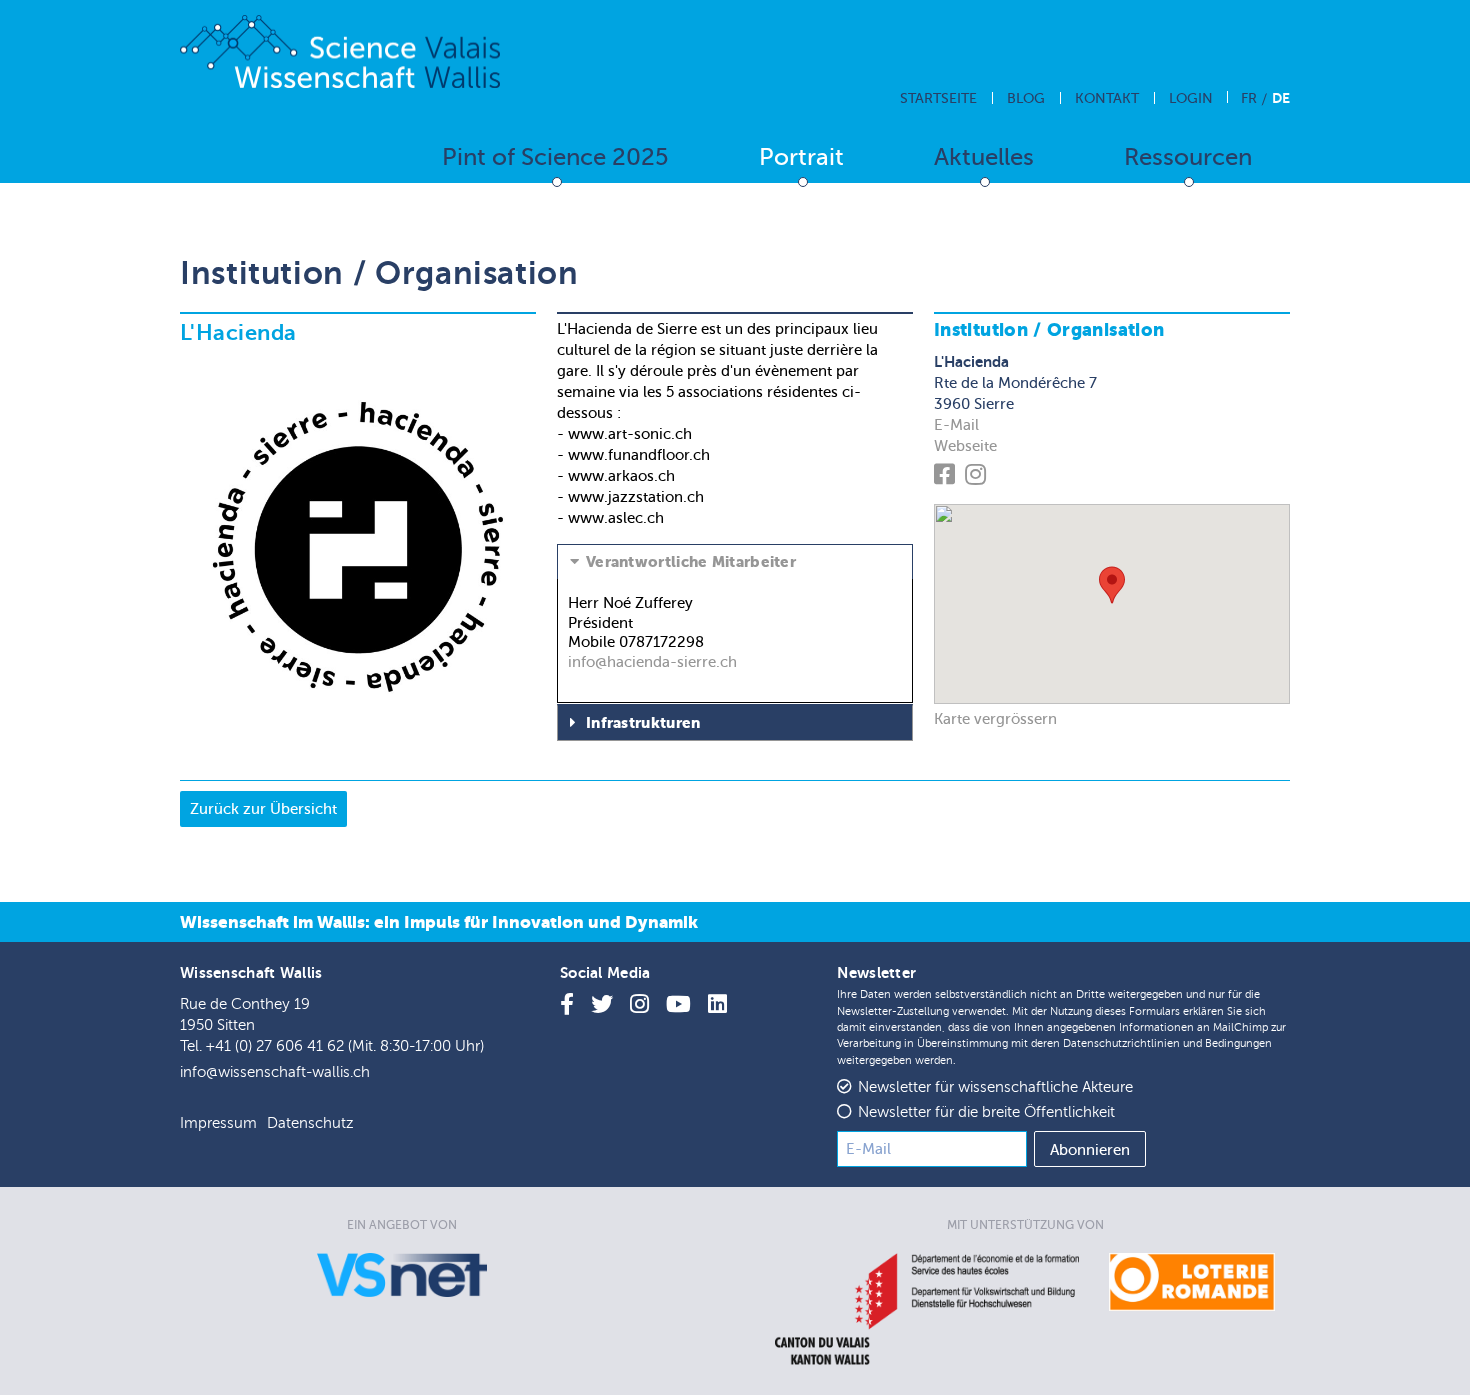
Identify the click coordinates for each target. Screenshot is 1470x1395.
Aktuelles (984, 157)
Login (1191, 98)
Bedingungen (1238, 1043)
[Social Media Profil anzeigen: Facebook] (947, 478)
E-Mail (956, 425)
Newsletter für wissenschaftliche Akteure (995, 1087)
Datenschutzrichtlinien (1121, 1043)
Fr (1249, 98)
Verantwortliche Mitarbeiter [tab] (691, 562)
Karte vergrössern (995, 719)
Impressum (218, 1123)
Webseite (965, 446)
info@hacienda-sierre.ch (652, 662)
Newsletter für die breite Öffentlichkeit (986, 1112)
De (1281, 98)
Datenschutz (310, 1123)
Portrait (801, 157)
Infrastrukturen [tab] (643, 723)
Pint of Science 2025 (555, 157)
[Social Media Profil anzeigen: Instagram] (978, 478)
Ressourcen (1188, 157)
